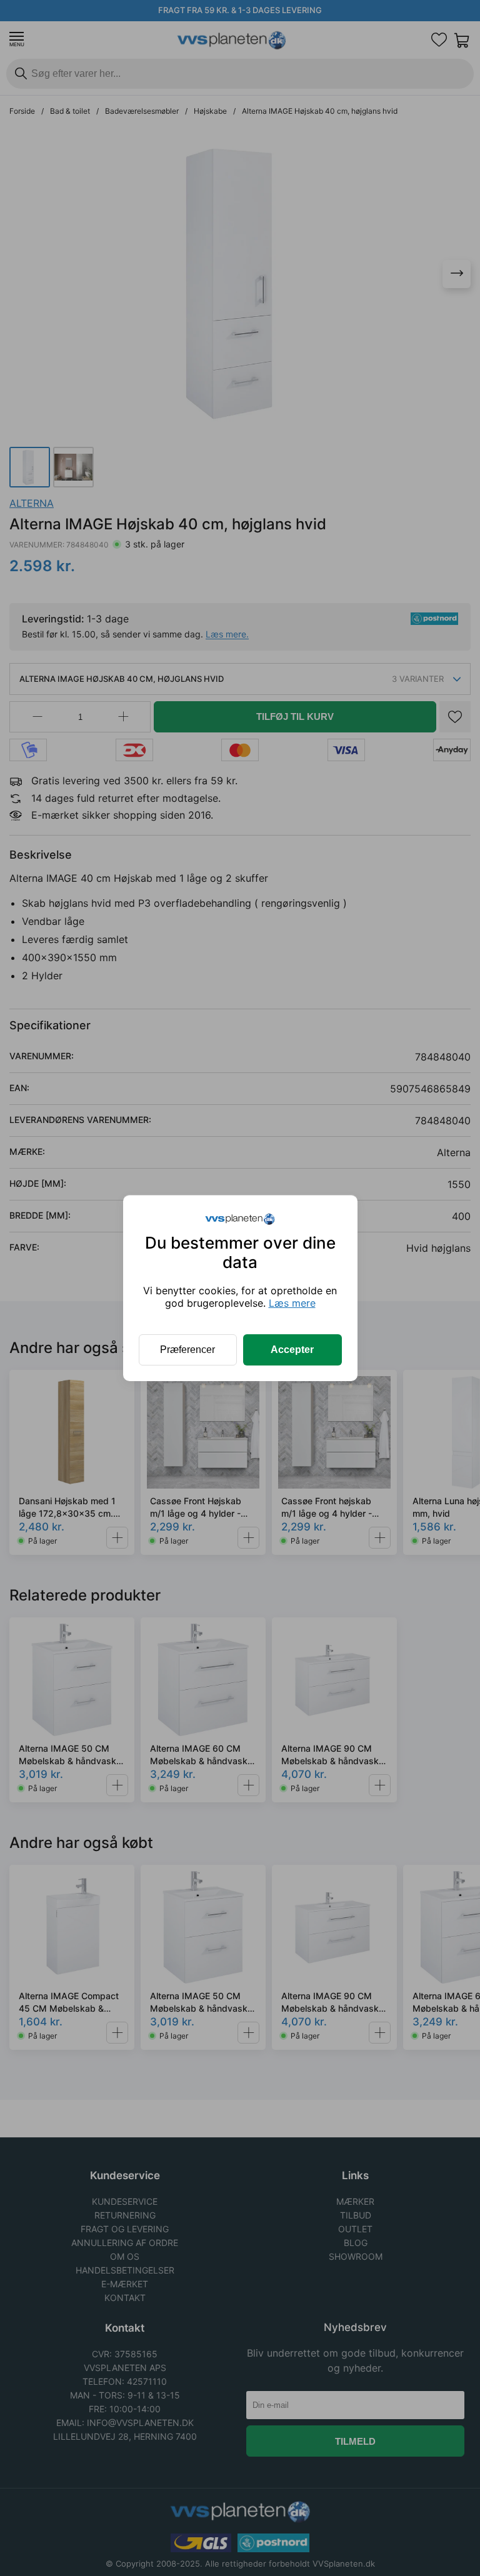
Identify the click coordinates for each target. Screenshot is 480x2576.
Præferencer (187, 1350)
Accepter (292, 1350)
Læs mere (292, 1303)
